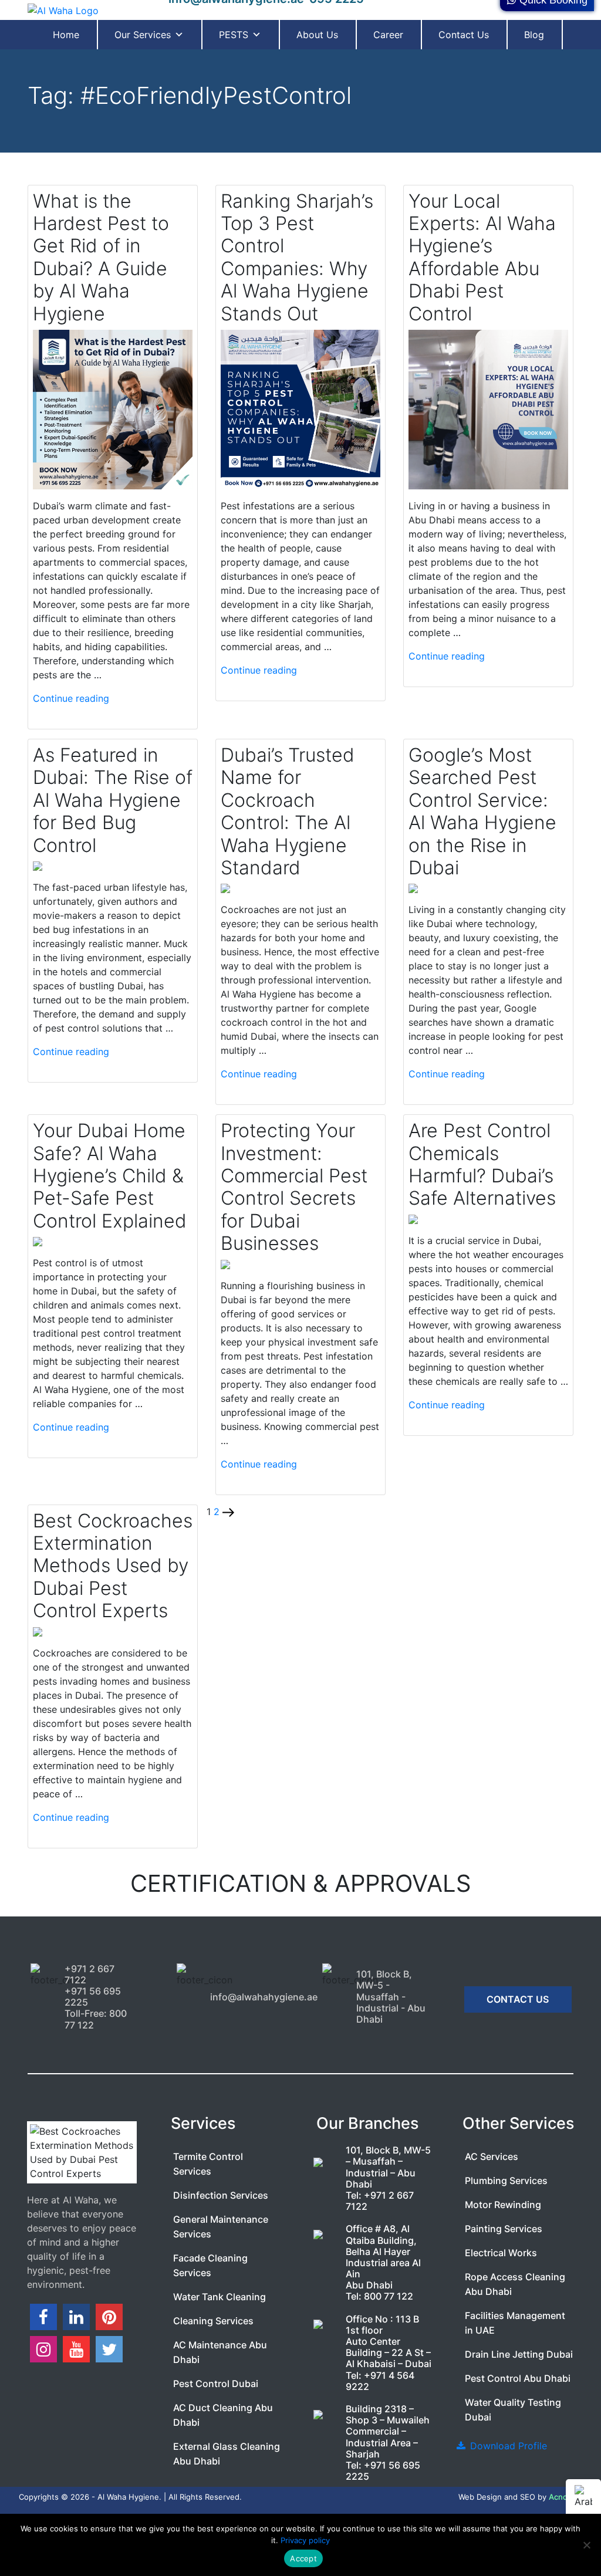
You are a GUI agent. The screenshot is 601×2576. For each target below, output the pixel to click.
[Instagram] (43, 2349)
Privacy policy (305, 2540)
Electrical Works (501, 2253)
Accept (303, 2558)
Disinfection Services (221, 2195)
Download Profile (507, 2446)
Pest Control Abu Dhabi (518, 2378)
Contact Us (464, 35)
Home (66, 35)
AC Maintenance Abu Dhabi (220, 2352)
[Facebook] (43, 2317)
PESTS (234, 35)
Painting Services (504, 2229)
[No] (586, 2545)
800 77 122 (389, 2296)
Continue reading (71, 698)
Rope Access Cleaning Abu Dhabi (515, 2284)
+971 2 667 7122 (380, 2201)
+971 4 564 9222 (380, 2381)
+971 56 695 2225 (383, 2471)
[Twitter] (109, 2349)
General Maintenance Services (221, 2227)
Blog (534, 35)
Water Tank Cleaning (220, 2297)
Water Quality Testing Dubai (513, 2410)
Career (388, 35)
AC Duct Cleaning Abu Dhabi (223, 2415)
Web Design (480, 2497)
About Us (317, 35)
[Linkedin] (76, 2317)
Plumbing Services (506, 2181)
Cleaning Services (213, 2321)
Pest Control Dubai (216, 2384)
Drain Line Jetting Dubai (519, 2354)
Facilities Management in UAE (515, 2323)
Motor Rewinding (503, 2205)
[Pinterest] (109, 2317)
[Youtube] (76, 2349)
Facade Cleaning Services (210, 2265)
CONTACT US (518, 1999)
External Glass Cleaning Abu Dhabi (227, 2454)
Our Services (143, 35)
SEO (528, 2497)
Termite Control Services (208, 2164)
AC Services (492, 2156)
